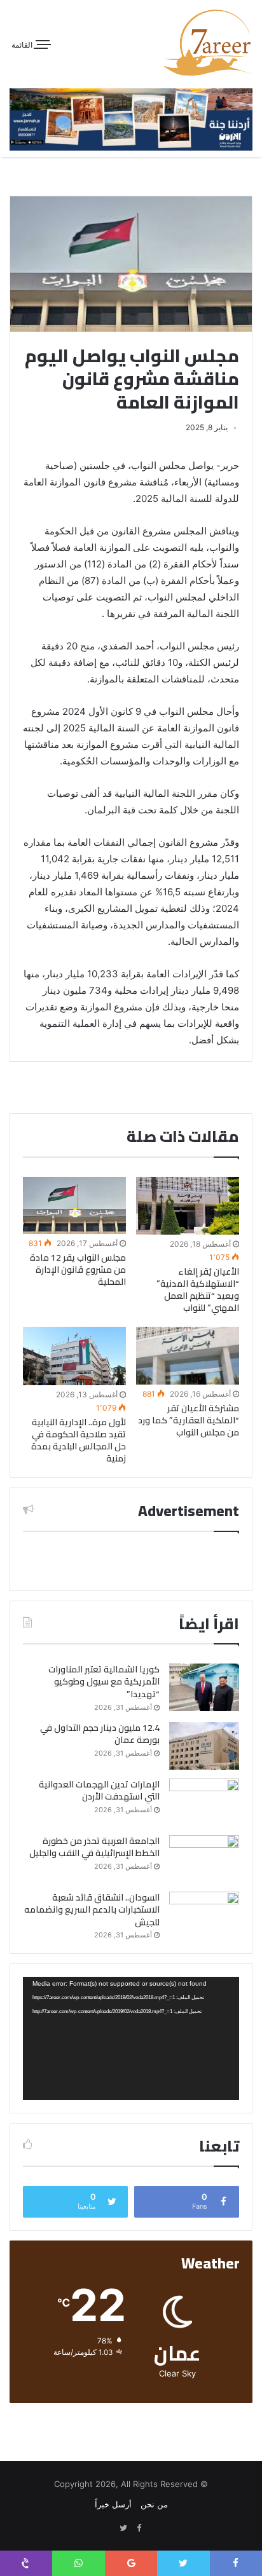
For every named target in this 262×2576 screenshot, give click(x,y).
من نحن (154, 2504)
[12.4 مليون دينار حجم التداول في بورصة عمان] (204, 1746)
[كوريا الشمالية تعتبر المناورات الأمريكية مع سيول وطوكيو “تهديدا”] (204, 1687)
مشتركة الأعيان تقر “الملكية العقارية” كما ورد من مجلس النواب (189, 1420)
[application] (131, 2038)
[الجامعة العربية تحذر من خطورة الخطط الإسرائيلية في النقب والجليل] (204, 1859)
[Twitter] (123, 2528)
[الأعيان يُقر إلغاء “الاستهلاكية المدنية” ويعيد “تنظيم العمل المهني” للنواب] (188, 1206)
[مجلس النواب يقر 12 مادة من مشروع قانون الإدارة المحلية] (74, 1206)
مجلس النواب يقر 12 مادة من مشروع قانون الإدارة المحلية (78, 1270)
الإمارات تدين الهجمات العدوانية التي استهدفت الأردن (99, 1791)
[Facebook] (139, 2528)
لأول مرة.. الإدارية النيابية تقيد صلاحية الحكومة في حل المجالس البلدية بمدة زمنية (79, 1440)
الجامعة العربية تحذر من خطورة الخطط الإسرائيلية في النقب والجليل (94, 1847)
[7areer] (208, 43)
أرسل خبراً (113, 2504)
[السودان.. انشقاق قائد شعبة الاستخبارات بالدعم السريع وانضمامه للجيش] (204, 1915)
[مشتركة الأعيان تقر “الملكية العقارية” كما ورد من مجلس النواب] (188, 1356)
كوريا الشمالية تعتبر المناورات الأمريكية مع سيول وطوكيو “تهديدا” (104, 1682)
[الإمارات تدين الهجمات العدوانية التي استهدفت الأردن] (204, 1802)
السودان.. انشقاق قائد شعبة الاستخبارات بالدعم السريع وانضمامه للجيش (92, 1910)
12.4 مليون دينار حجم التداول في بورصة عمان (100, 1734)
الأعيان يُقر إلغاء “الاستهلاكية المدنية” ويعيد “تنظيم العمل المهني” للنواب (198, 1290)
